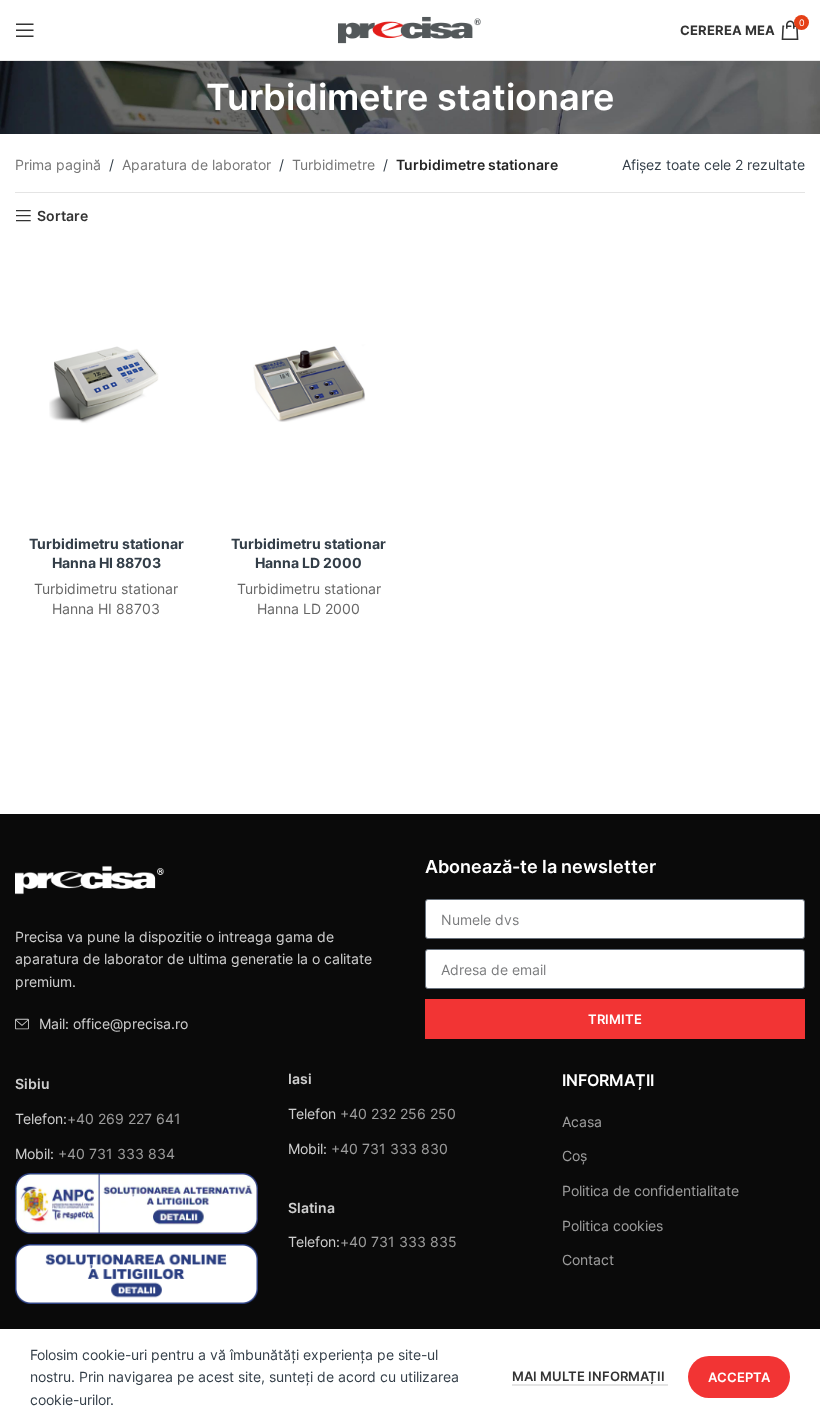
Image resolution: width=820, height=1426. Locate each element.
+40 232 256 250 (398, 1113)
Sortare (62, 216)
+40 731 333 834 (116, 1153)
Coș (574, 1155)
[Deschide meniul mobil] (25, 30)
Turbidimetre (333, 164)
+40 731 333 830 (389, 1148)
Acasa (582, 1121)
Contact (588, 1259)
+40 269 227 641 (124, 1118)
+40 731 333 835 (398, 1241)
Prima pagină (58, 164)
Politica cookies (612, 1225)
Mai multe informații (590, 1376)
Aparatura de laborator (196, 164)
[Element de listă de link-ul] (205, 1024)
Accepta (739, 1377)
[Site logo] (410, 28)
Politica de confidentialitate (650, 1190)
